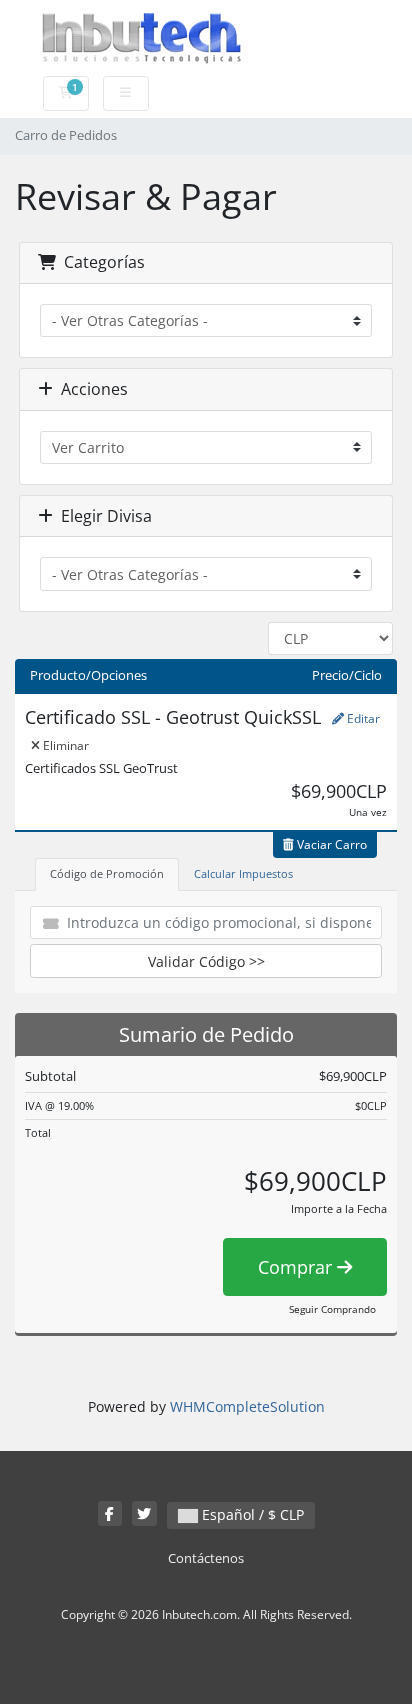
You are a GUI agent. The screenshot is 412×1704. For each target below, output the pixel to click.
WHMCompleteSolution (247, 1406)
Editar (362, 718)
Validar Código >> (206, 961)
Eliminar (64, 745)
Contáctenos (206, 1558)
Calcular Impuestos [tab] (243, 873)
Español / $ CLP (251, 1514)
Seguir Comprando (332, 1309)
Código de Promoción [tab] (107, 873)
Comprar (297, 1267)
